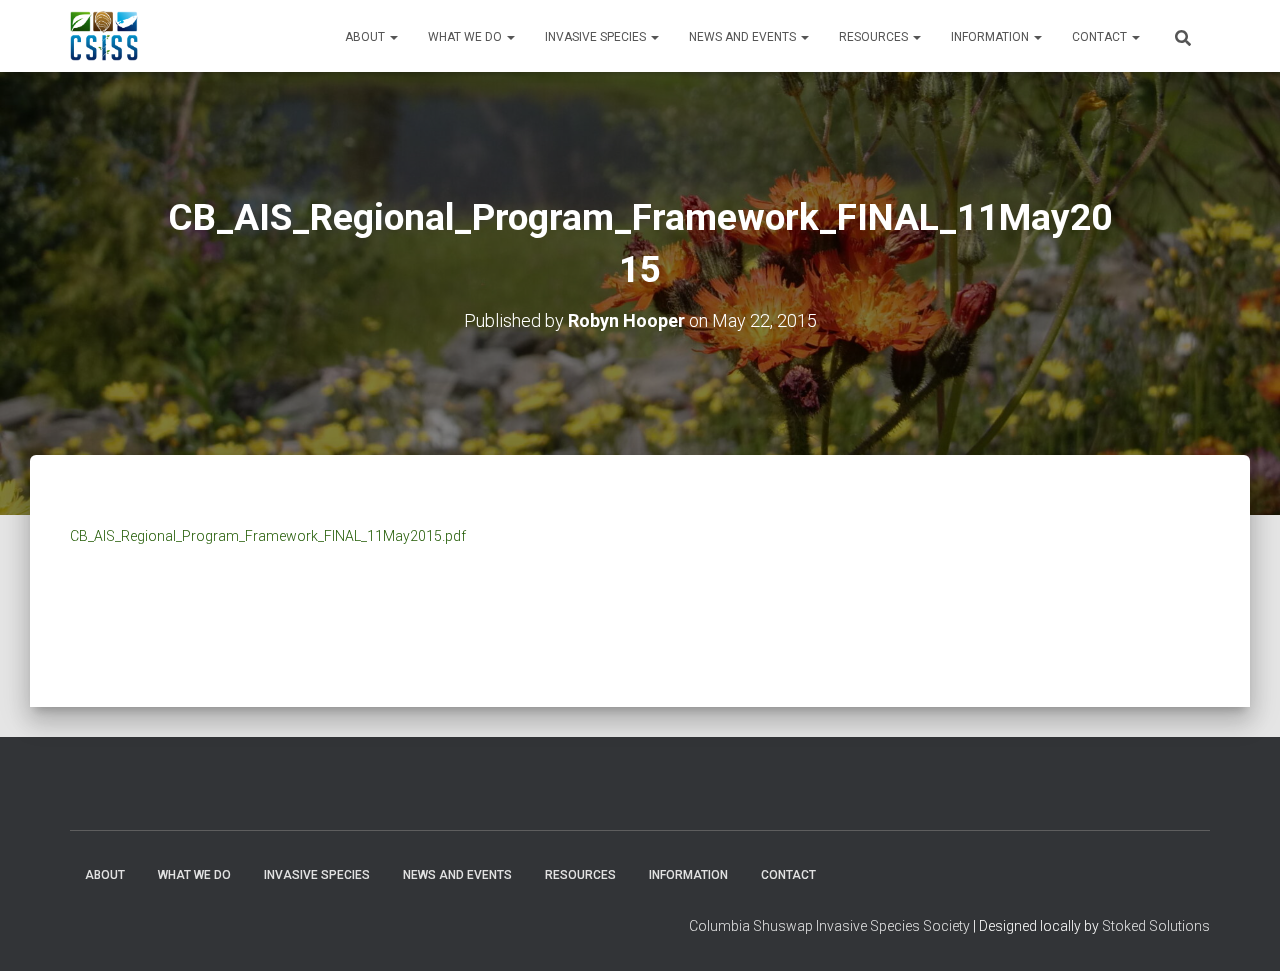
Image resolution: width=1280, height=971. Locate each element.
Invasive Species (597, 37)
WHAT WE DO (466, 37)
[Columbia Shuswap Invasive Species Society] (104, 36)
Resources (875, 37)
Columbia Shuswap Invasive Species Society (829, 926)
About (366, 37)
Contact (1101, 37)
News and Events (744, 37)
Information (991, 37)
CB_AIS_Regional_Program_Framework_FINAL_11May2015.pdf (268, 536)
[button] (393, 37)
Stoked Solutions (1156, 926)
